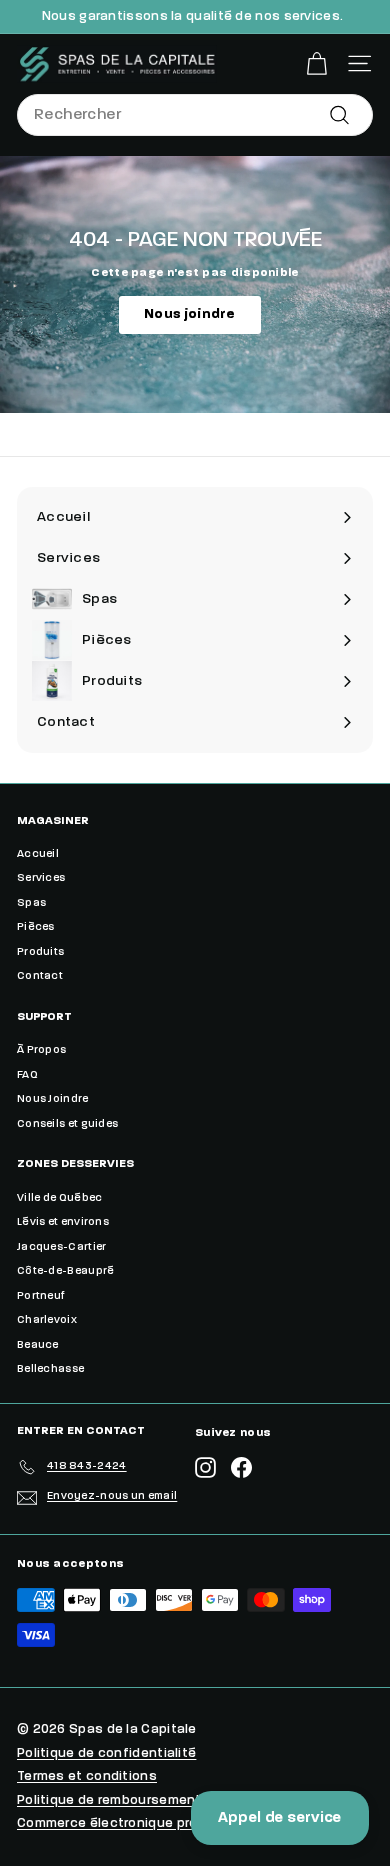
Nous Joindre (53, 1099)
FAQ (27, 1075)
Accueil (38, 854)
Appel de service (280, 1818)
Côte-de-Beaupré (66, 1271)
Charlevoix (47, 1320)
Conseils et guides (67, 1124)
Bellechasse (50, 1369)
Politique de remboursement (109, 1800)
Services (41, 878)
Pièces (36, 927)
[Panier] (316, 64)
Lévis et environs (63, 1222)
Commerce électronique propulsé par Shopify (165, 1823)
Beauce (38, 1345)
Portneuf (41, 1296)
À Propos (41, 1050)
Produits (40, 952)
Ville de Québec (60, 1198)
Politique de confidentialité (106, 1753)
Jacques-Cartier (62, 1247)
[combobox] (195, 115)
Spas (31, 903)
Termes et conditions (87, 1776)
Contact (40, 976)
